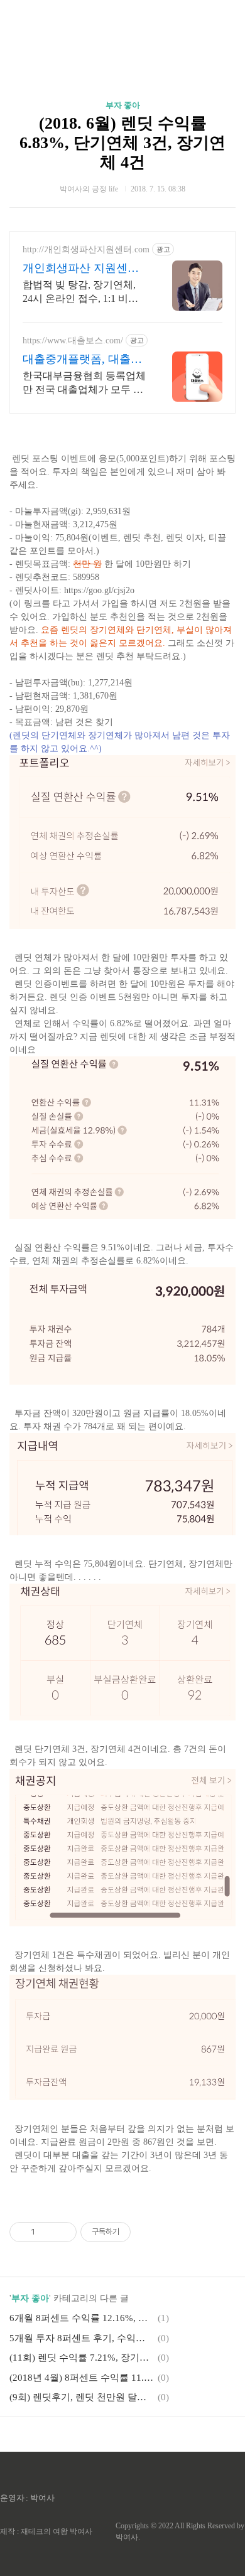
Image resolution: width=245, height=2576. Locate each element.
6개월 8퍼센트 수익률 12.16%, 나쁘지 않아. (82, 2318)
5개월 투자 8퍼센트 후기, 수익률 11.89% (82, 2338)
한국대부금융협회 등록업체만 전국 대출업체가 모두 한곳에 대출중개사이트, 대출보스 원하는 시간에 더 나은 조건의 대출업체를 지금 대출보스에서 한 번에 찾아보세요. (84, 384)
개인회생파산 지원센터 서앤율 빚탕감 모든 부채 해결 (84, 269)
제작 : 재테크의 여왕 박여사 (46, 2531)
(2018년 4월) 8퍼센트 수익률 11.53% (82, 2378)
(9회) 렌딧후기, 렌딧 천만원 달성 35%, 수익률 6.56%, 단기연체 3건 (82, 2397)
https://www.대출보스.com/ (73, 341)
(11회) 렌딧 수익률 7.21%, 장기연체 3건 (82, 2358)
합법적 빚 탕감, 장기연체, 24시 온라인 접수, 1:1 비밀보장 (80, 292)
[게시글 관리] (63, 2232)
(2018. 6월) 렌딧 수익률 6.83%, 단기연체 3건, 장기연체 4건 (122, 143)
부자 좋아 (123, 105)
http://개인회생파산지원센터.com (86, 250)
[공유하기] (47, 2232)
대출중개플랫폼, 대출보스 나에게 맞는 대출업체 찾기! (84, 360)
